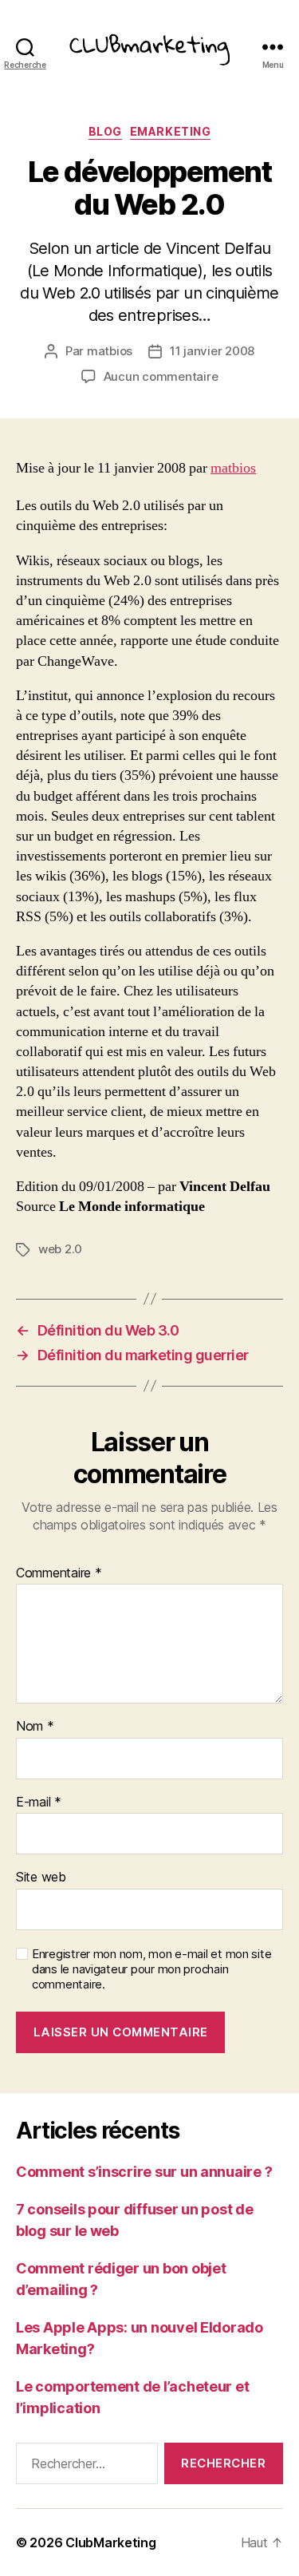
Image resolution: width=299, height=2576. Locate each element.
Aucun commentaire (161, 376)
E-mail (39, 1802)
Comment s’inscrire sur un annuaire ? (144, 2172)
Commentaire (59, 1573)
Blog (105, 131)
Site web (41, 1878)
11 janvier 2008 (212, 351)
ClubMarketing (111, 2542)
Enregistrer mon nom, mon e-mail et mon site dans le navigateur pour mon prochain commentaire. (151, 1969)
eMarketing (170, 131)
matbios (110, 351)
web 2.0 (60, 1249)
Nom (35, 1727)
